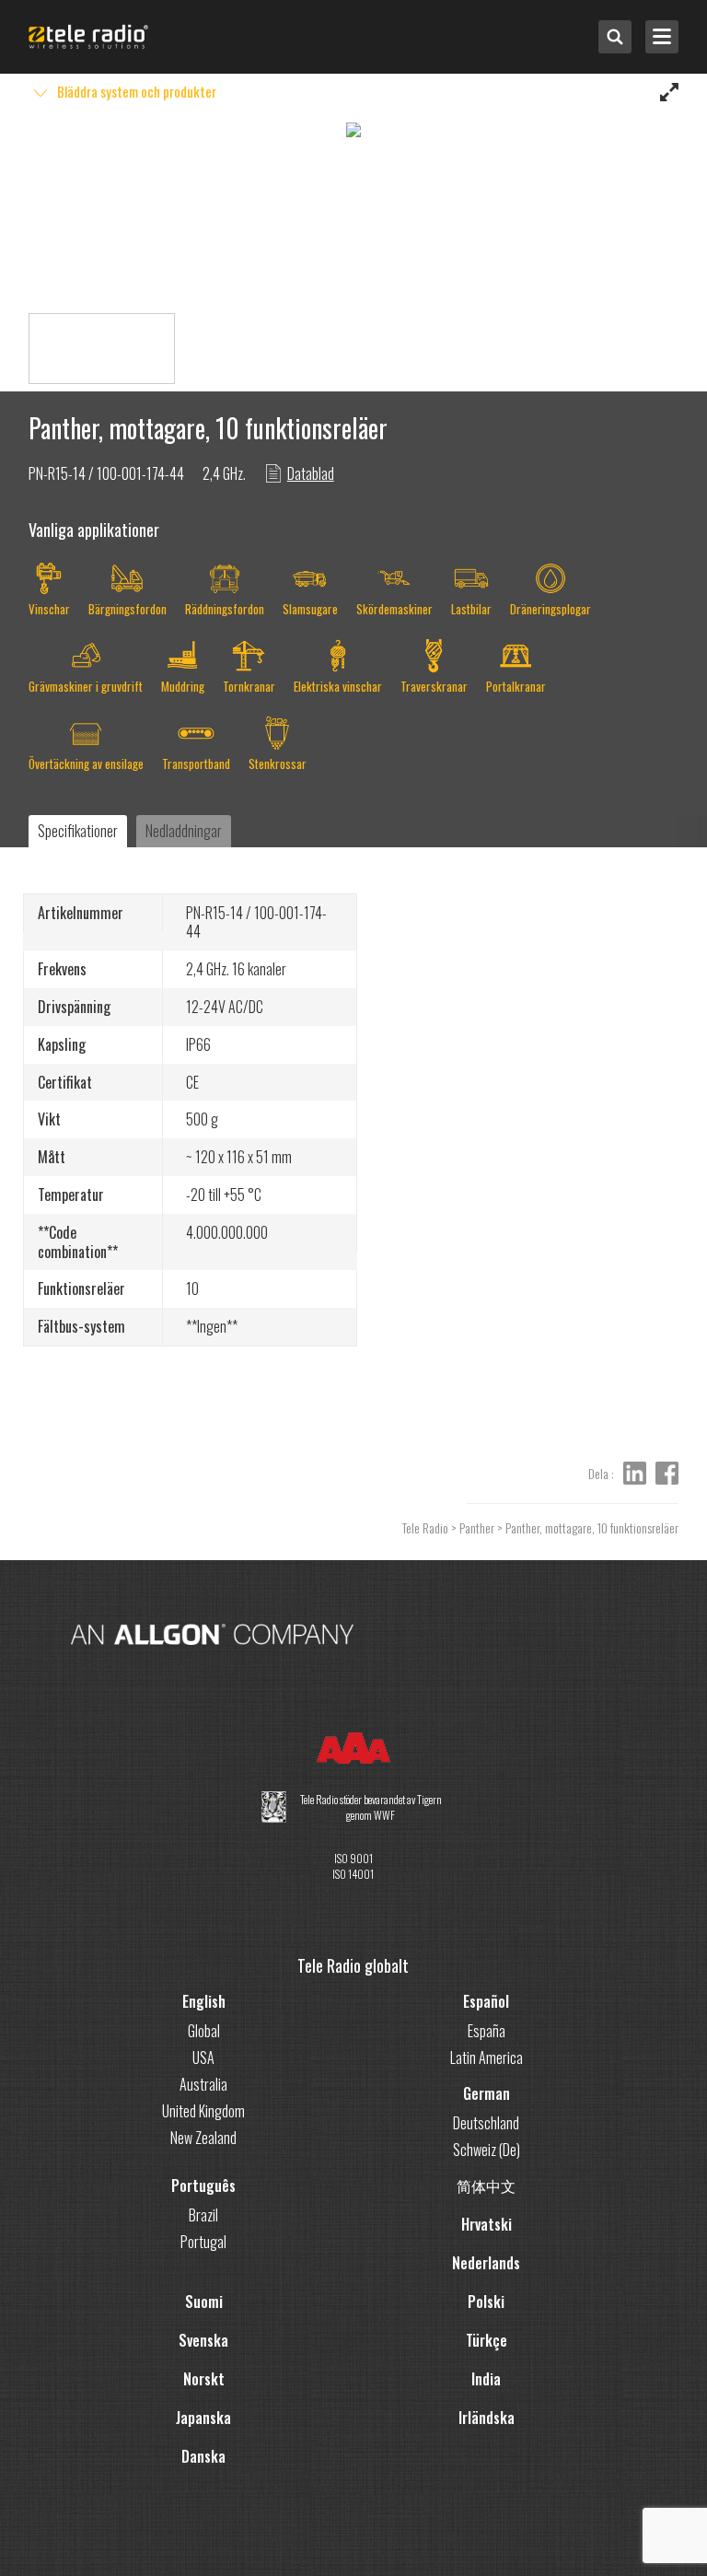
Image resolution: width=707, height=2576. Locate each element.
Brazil (203, 2215)
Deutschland (486, 2123)
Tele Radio (425, 1527)
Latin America (487, 2057)
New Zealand (203, 2138)
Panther (477, 1527)
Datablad (311, 473)
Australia (203, 2084)
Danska (203, 2456)
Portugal (203, 2242)
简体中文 (486, 2186)
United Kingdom (203, 2111)
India (486, 2379)
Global (204, 2031)
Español (486, 2001)
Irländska (487, 2418)
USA (203, 2057)
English (204, 2001)
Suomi (204, 2302)
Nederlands (486, 2263)
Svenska (203, 2340)
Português (203, 2186)
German (487, 2093)
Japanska (203, 2418)
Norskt (204, 2379)
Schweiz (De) (487, 2150)
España (487, 2031)
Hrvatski (487, 2224)
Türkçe (487, 2340)
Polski (486, 2302)
